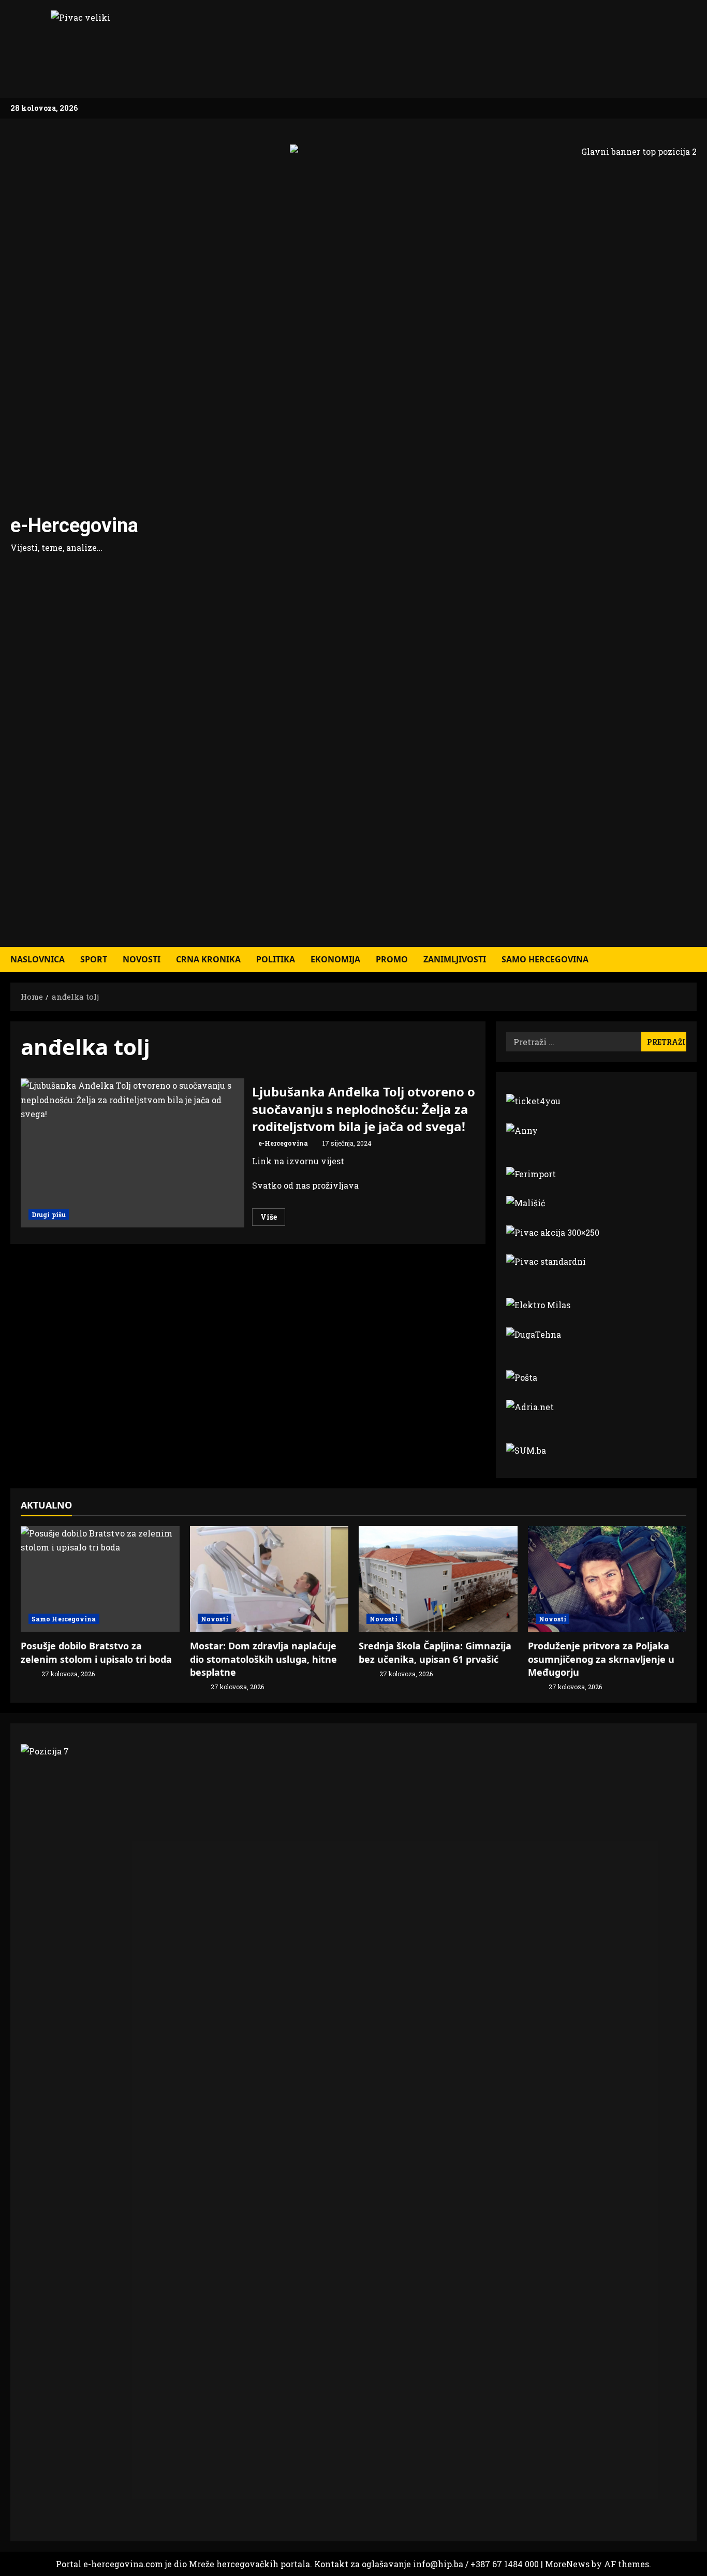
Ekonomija (335, 959)
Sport (94, 959)
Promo (392, 959)
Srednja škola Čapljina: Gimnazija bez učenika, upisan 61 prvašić (435, 1652)
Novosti (142, 959)
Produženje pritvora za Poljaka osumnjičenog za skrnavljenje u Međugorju (601, 1659)
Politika (276, 959)
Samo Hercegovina (545, 959)
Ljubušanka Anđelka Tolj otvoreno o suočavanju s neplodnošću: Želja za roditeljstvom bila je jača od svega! (132, 1153)
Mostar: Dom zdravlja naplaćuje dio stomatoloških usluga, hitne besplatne (263, 1659)
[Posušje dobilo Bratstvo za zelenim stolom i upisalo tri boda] (100, 1579)
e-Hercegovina (74, 525)
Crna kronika (208, 959)
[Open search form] (694, 960)
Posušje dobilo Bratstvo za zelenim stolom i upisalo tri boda (96, 1652)
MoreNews (567, 2564)
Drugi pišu (49, 1214)
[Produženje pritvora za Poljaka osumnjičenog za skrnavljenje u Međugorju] (607, 1579)
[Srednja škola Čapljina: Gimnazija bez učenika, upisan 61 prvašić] (438, 1579)
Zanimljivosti (455, 959)
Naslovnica (38, 959)
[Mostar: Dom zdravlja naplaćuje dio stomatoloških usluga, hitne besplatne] (269, 1579)
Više (273, 1219)
